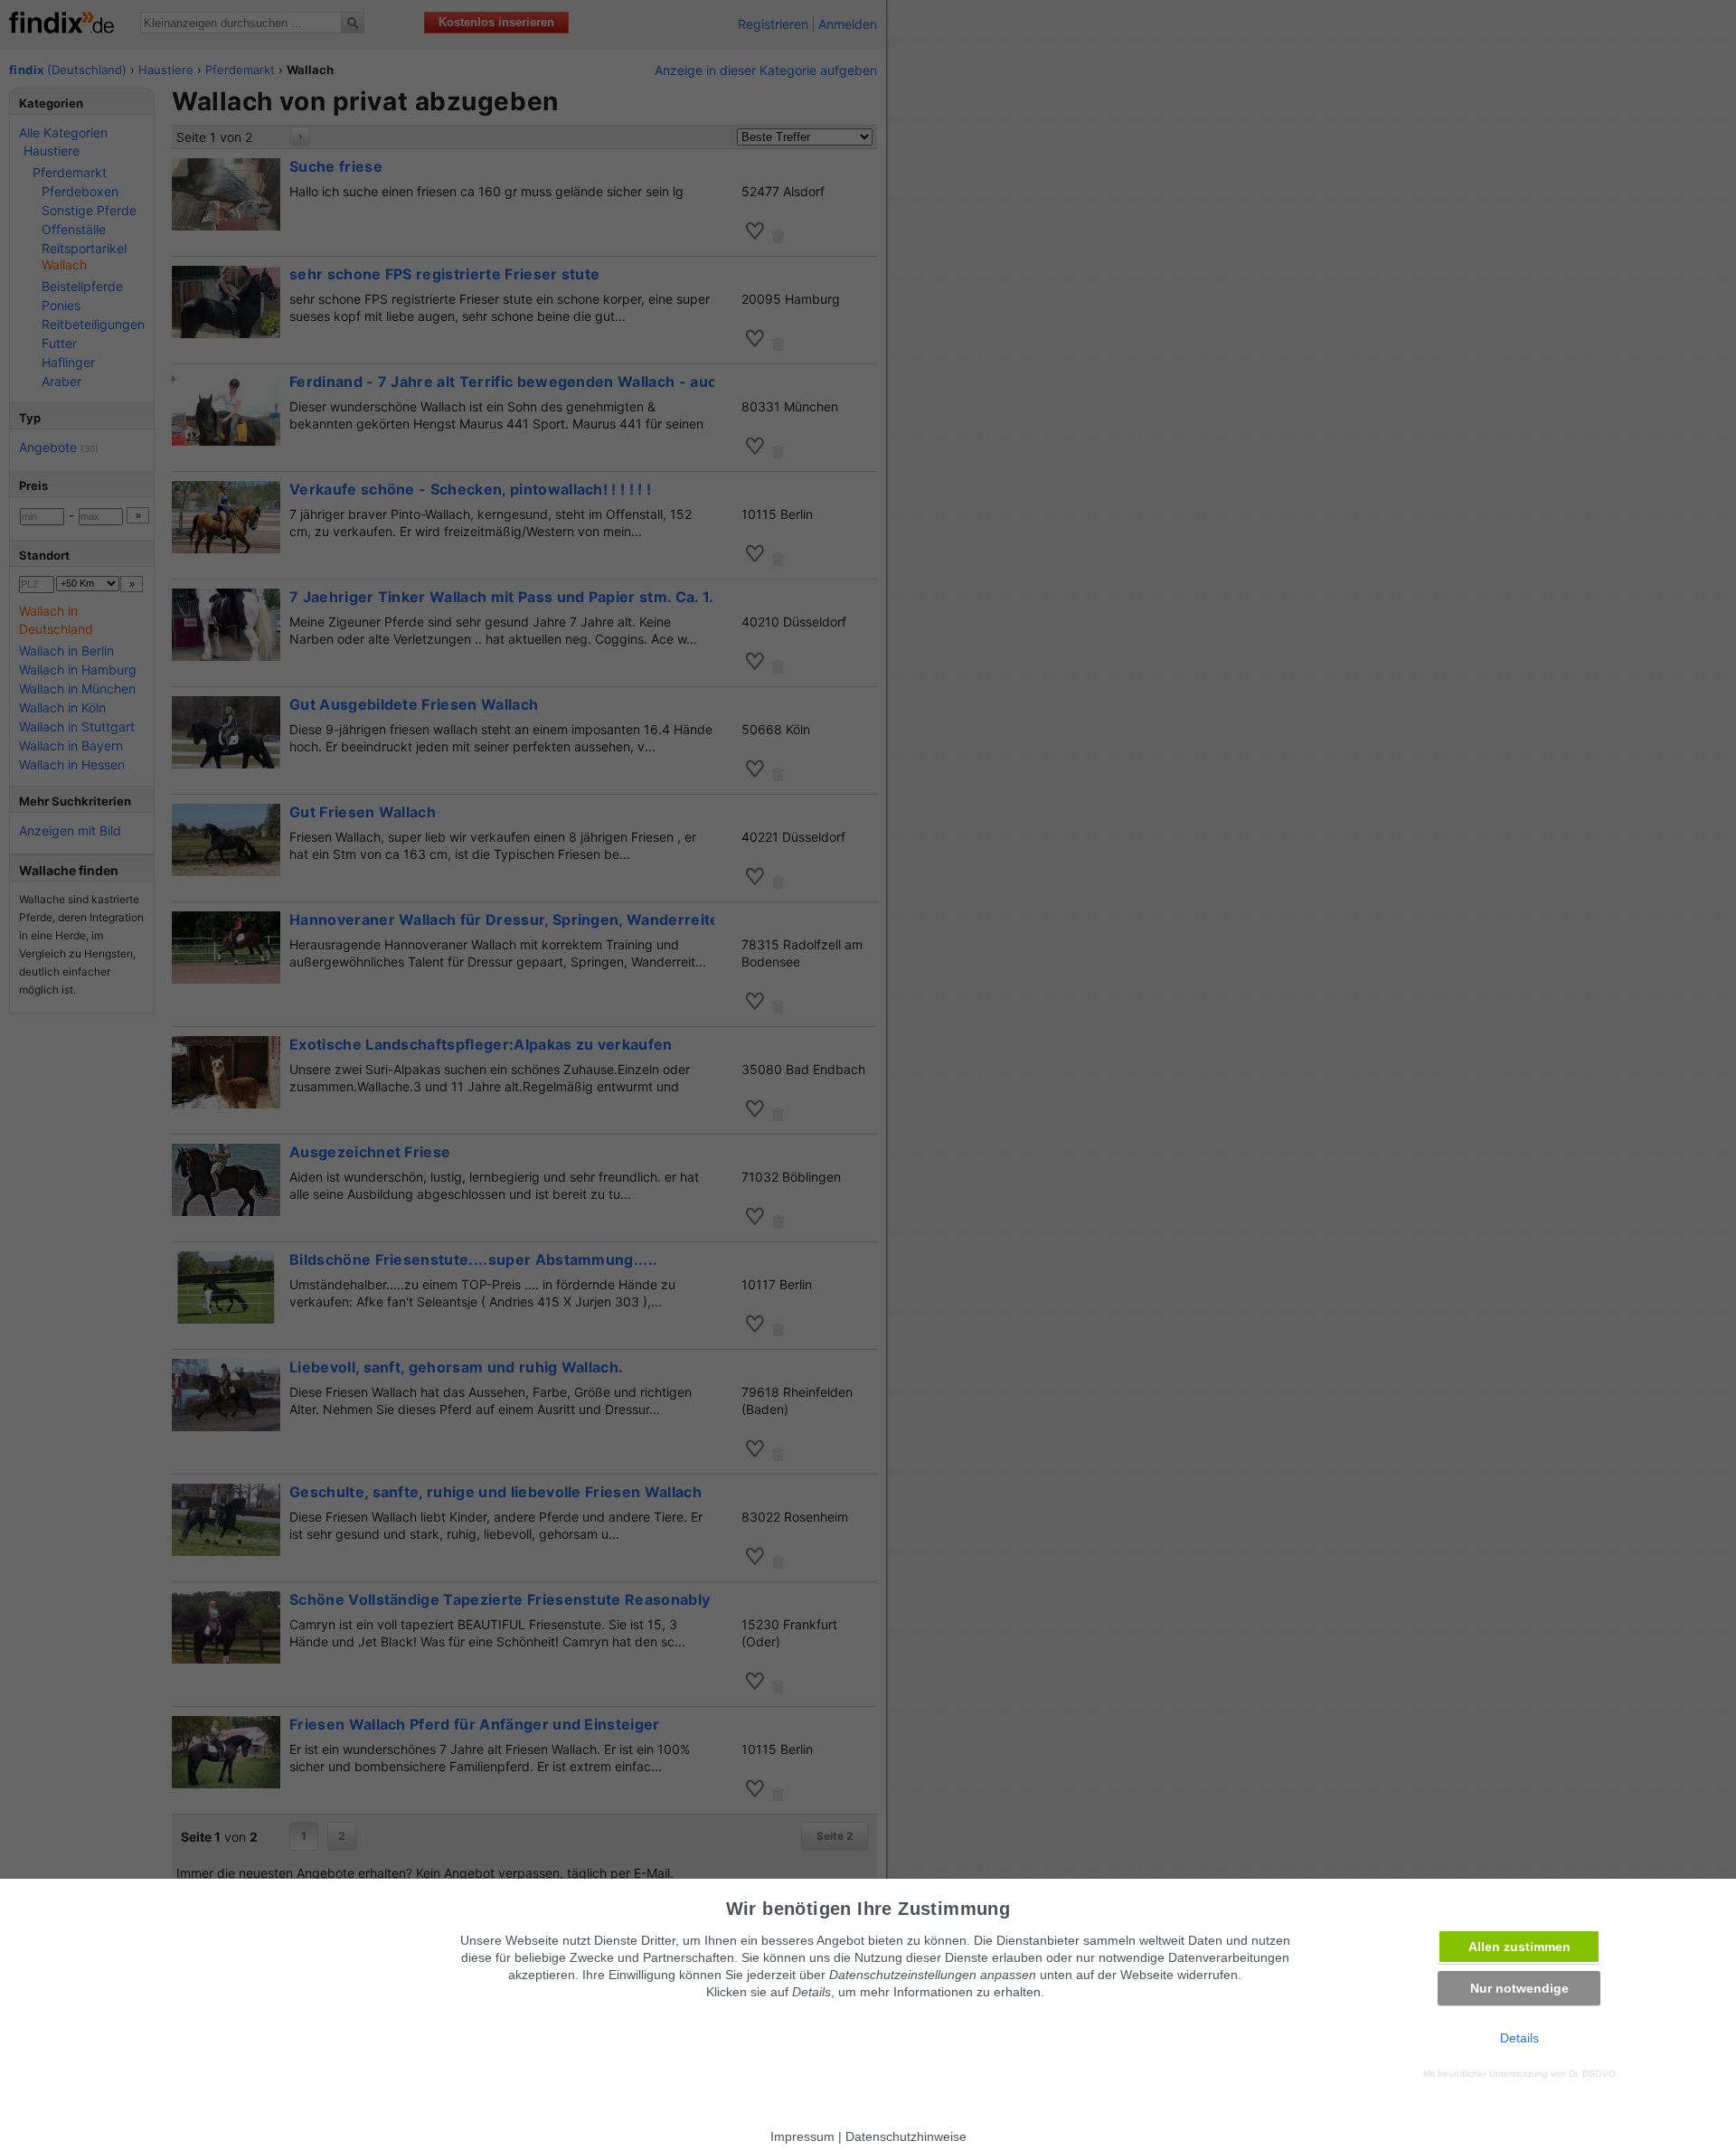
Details (1519, 2038)
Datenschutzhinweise (906, 2136)
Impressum (802, 2136)
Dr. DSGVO (1592, 2074)
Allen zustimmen (1519, 1947)
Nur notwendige (1519, 1988)
